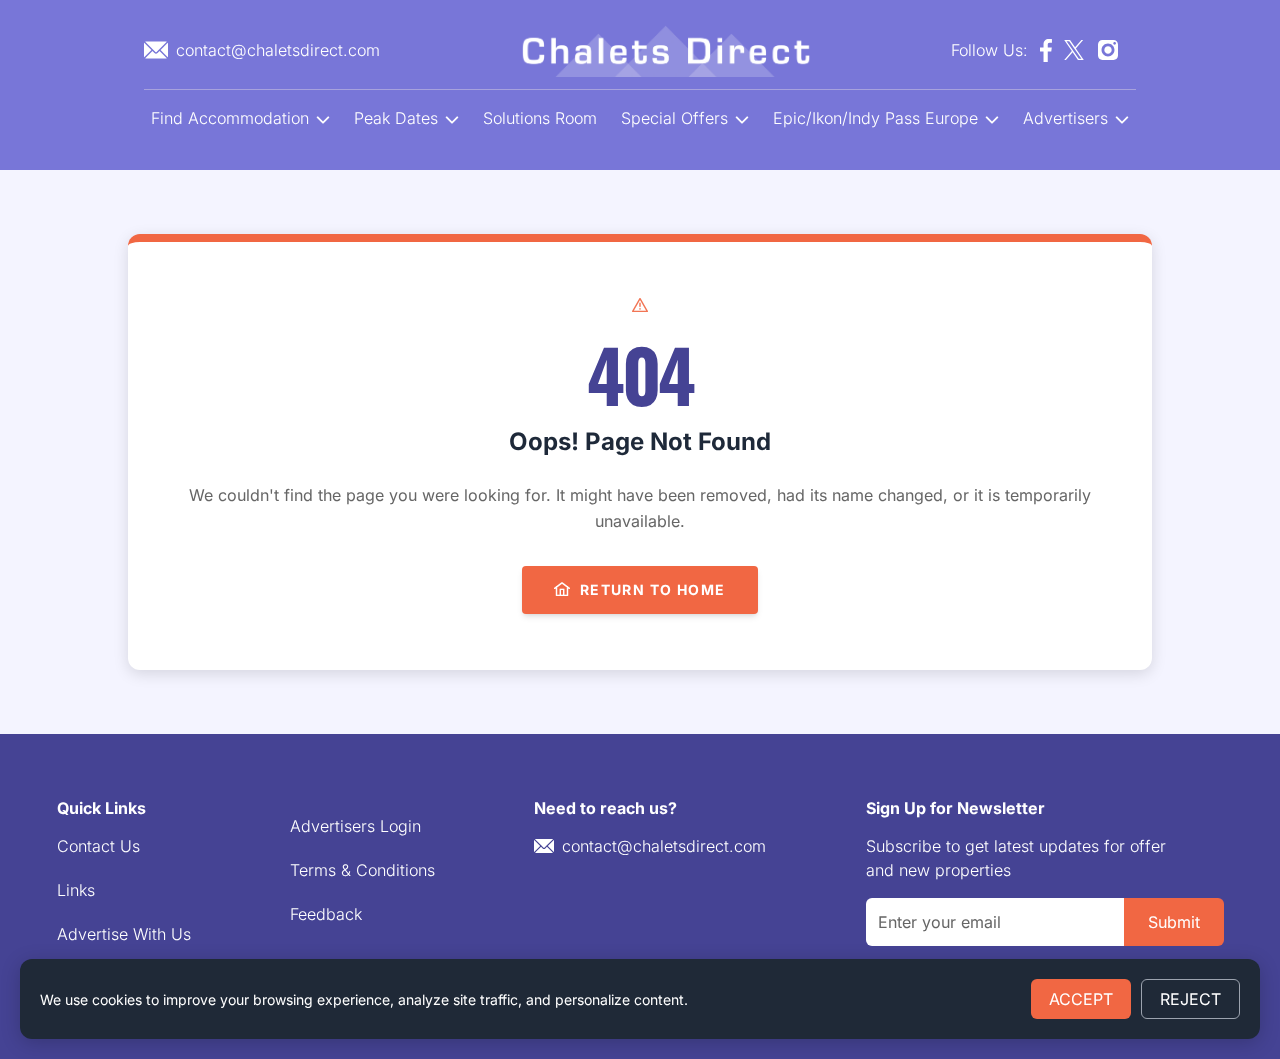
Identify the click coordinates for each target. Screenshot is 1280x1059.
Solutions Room (540, 118)
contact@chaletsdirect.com (664, 846)
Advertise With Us (124, 934)
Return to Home (653, 589)
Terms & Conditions (362, 870)
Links (76, 890)
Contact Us (98, 846)
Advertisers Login (355, 826)
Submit (1174, 922)
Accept (1081, 999)
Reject (1190, 999)
